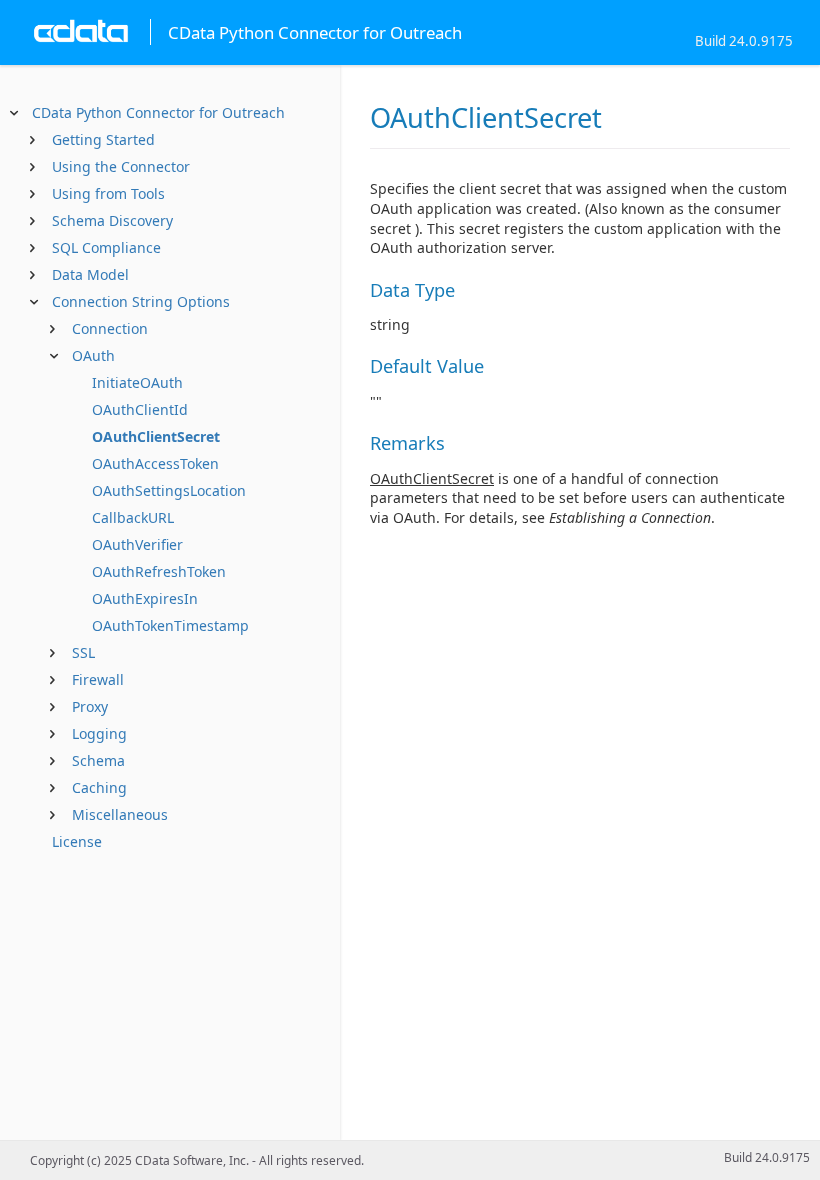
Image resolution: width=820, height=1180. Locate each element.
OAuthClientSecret (156, 436)
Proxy (90, 706)
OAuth (93, 355)
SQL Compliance (106, 247)
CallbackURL (133, 517)
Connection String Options (141, 301)
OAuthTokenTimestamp (170, 625)
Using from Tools (108, 193)
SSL (83, 652)
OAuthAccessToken (155, 463)
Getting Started (103, 139)
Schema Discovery (112, 220)
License (77, 841)
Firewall (98, 679)
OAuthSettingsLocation (169, 490)
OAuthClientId (140, 409)
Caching (99, 787)
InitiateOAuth (137, 382)
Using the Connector (121, 166)
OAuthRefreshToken (159, 571)
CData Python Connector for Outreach (158, 112)
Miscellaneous (120, 814)
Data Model (90, 274)
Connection (110, 328)
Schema (98, 760)
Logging (99, 733)
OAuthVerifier (137, 544)
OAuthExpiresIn (145, 598)
